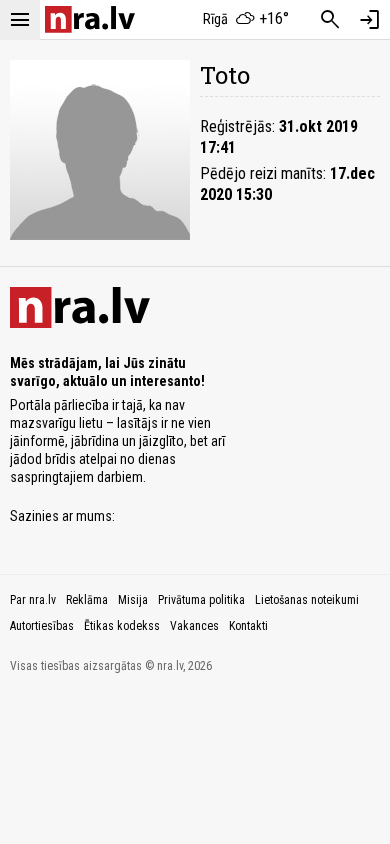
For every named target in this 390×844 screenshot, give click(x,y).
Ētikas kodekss (122, 626)
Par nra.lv (33, 600)
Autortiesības (42, 626)
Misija (133, 600)
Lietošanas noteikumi (307, 600)
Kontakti (248, 626)
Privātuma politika (201, 600)
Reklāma (87, 600)
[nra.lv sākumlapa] (90, 19)
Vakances (194, 626)
